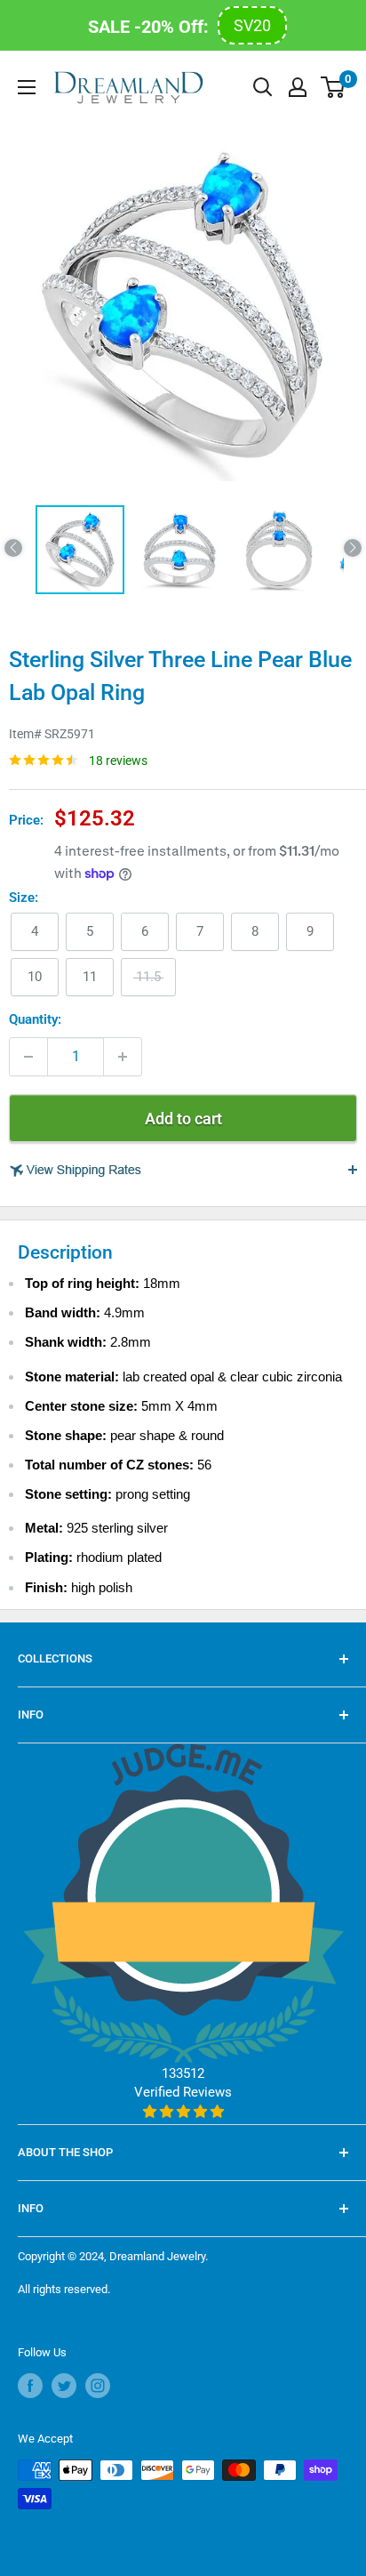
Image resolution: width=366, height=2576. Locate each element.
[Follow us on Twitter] (64, 2386)
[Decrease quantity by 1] (28, 1057)
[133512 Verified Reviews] (183, 2112)
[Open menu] (27, 87)
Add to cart (183, 1119)
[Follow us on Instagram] (98, 2386)
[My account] (298, 87)
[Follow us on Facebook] (30, 2386)
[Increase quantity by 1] (123, 1057)
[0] (334, 87)
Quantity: (35, 1019)
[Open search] (263, 87)
